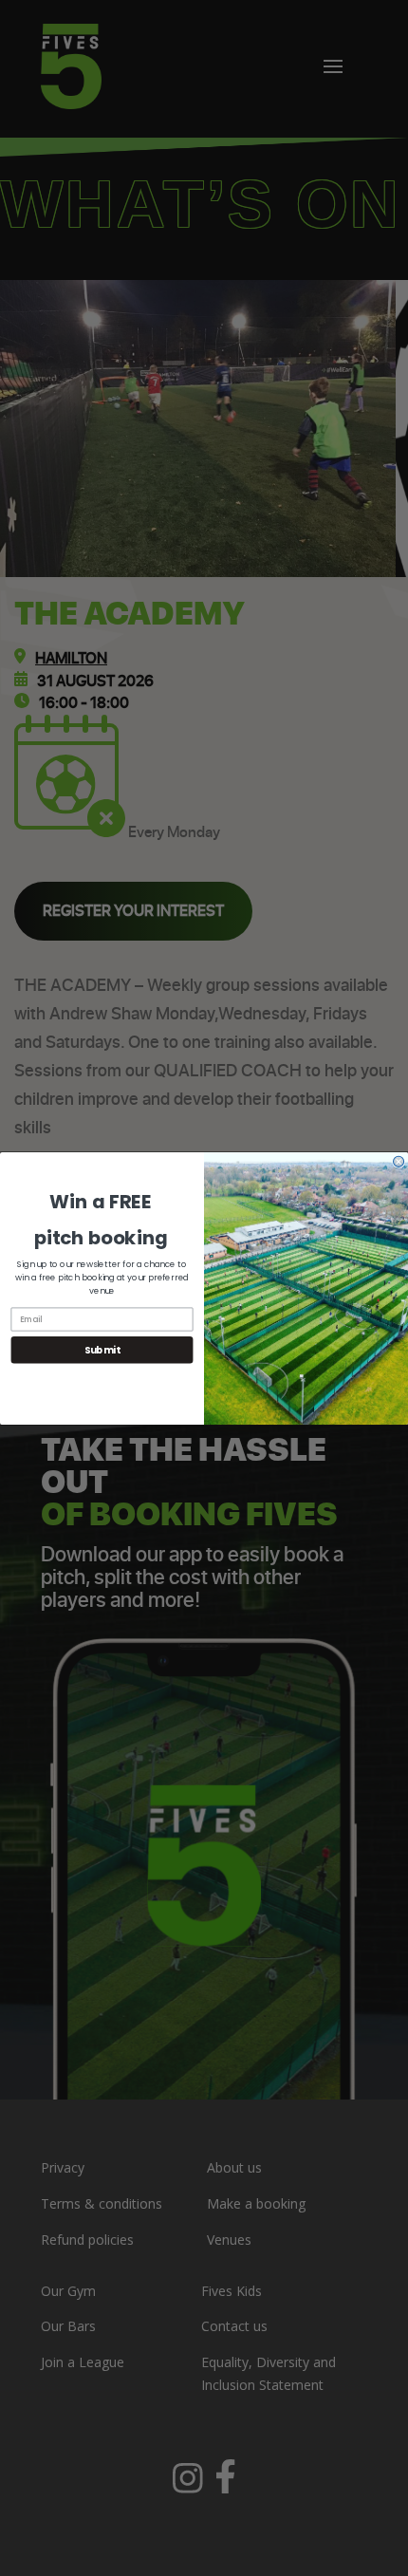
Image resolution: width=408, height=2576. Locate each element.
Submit (102, 1350)
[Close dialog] (399, 1161)
